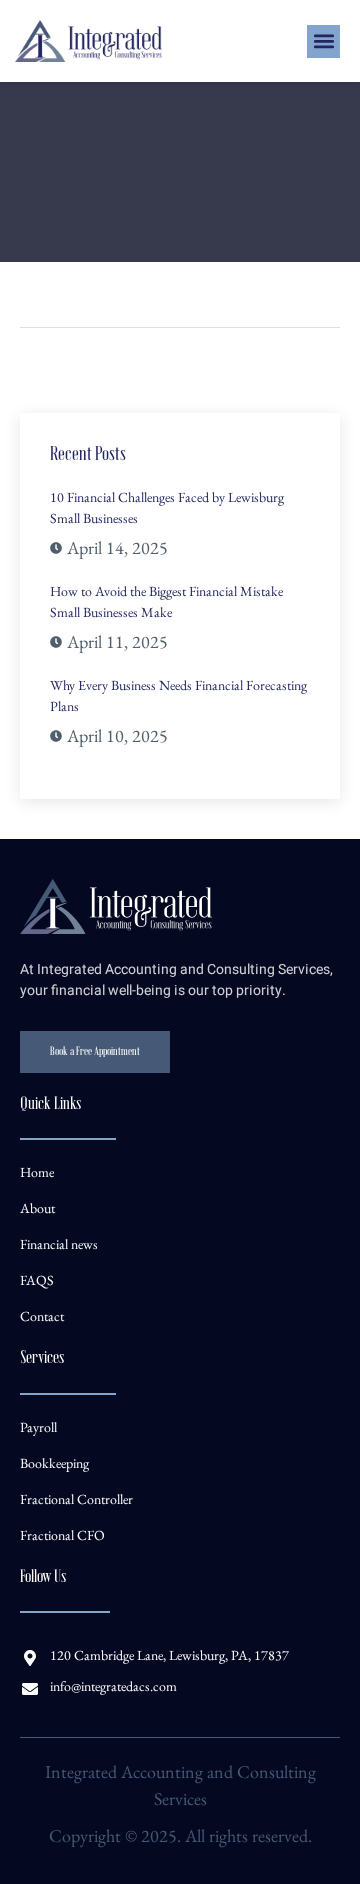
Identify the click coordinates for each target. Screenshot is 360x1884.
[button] (323, 41)
